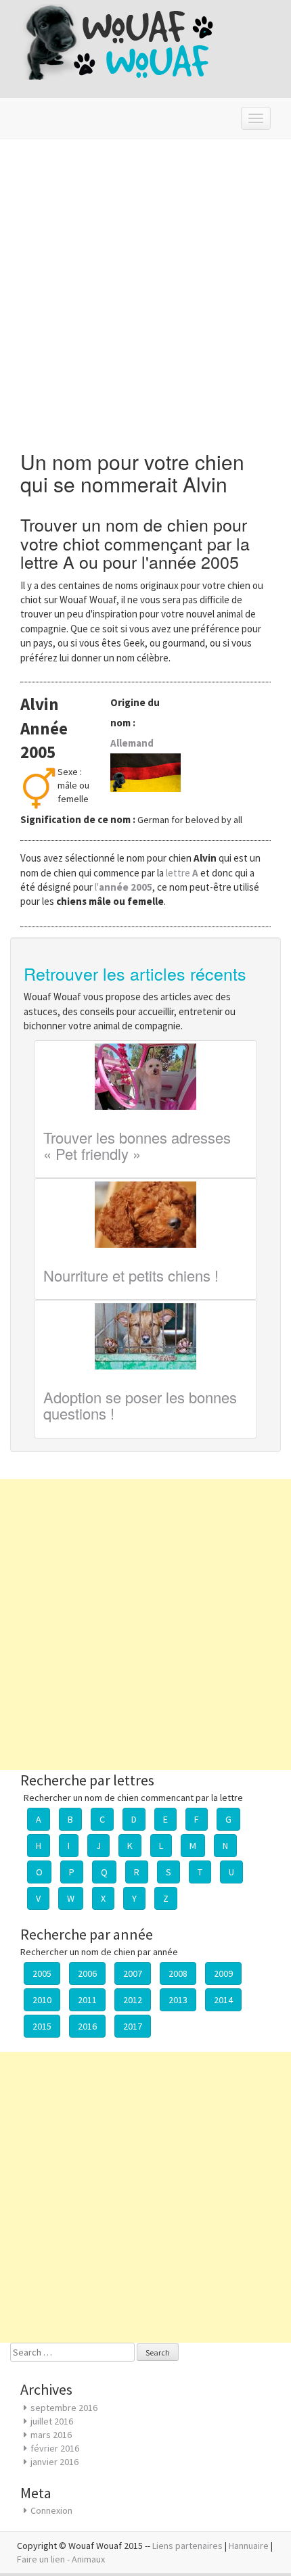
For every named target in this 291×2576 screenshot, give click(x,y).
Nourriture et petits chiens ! (131, 1275)
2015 (42, 2026)
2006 (87, 1973)
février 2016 (55, 2448)
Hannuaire (249, 2546)
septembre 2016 (64, 2408)
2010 (42, 2000)
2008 (178, 1973)
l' (124, 887)
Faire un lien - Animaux (61, 2559)
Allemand (132, 743)
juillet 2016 (52, 2421)
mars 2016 (51, 2435)
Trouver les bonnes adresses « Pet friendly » (137, 1145)
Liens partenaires (187, 2546)
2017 (133, 2026)
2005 (42, 1973)
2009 (223, 1973)
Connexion (51, 2510)
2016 (87, 2026)
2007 (133, 1973)
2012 (133, 2000)
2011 (87, 2000)
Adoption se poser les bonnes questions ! (140, 1405)
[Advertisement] (145, 291)
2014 (223, 2000)
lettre (183, 873)
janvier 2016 (54, 2462)
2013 (178, 2000)
